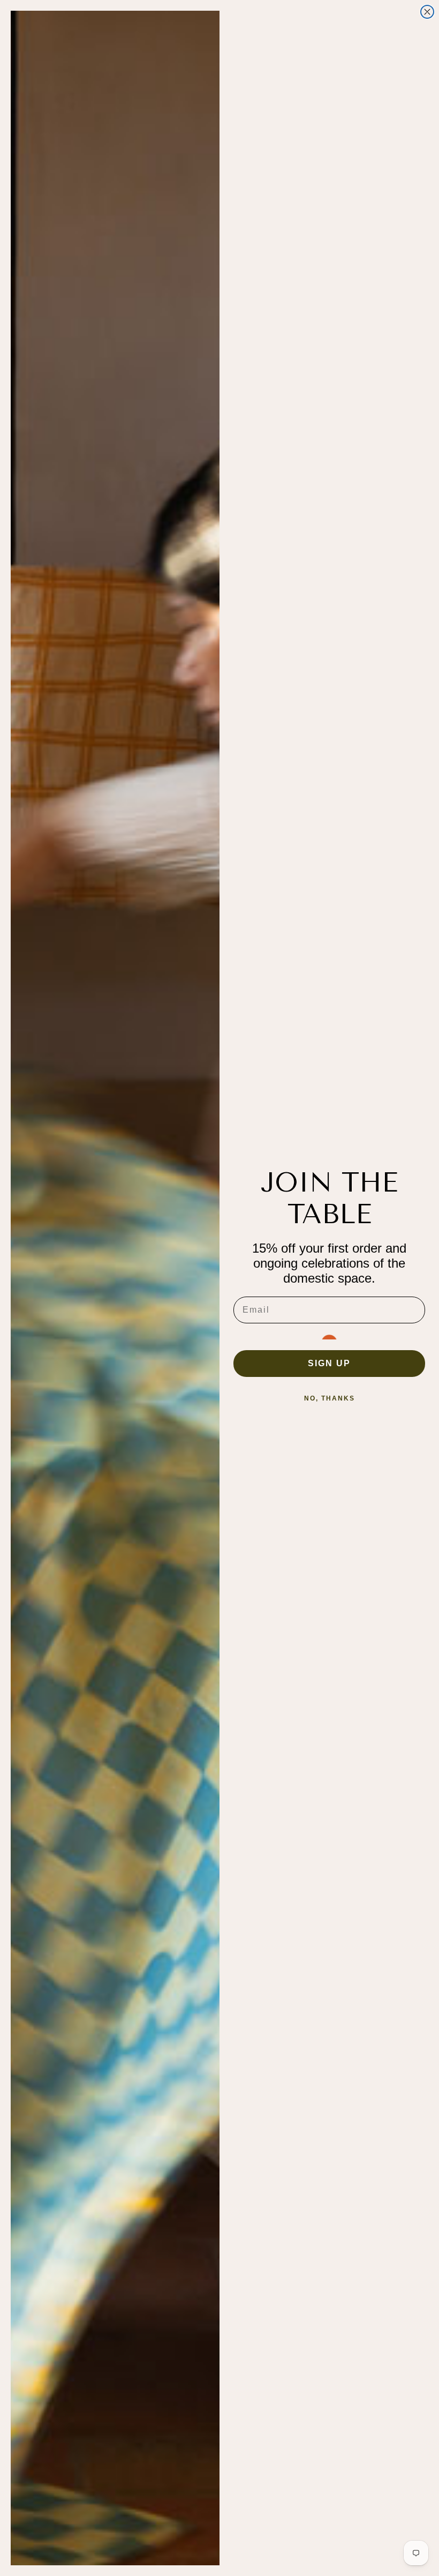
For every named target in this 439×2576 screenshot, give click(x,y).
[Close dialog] (427, 12)
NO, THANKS (330, 1398)
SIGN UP (329, 1363)
